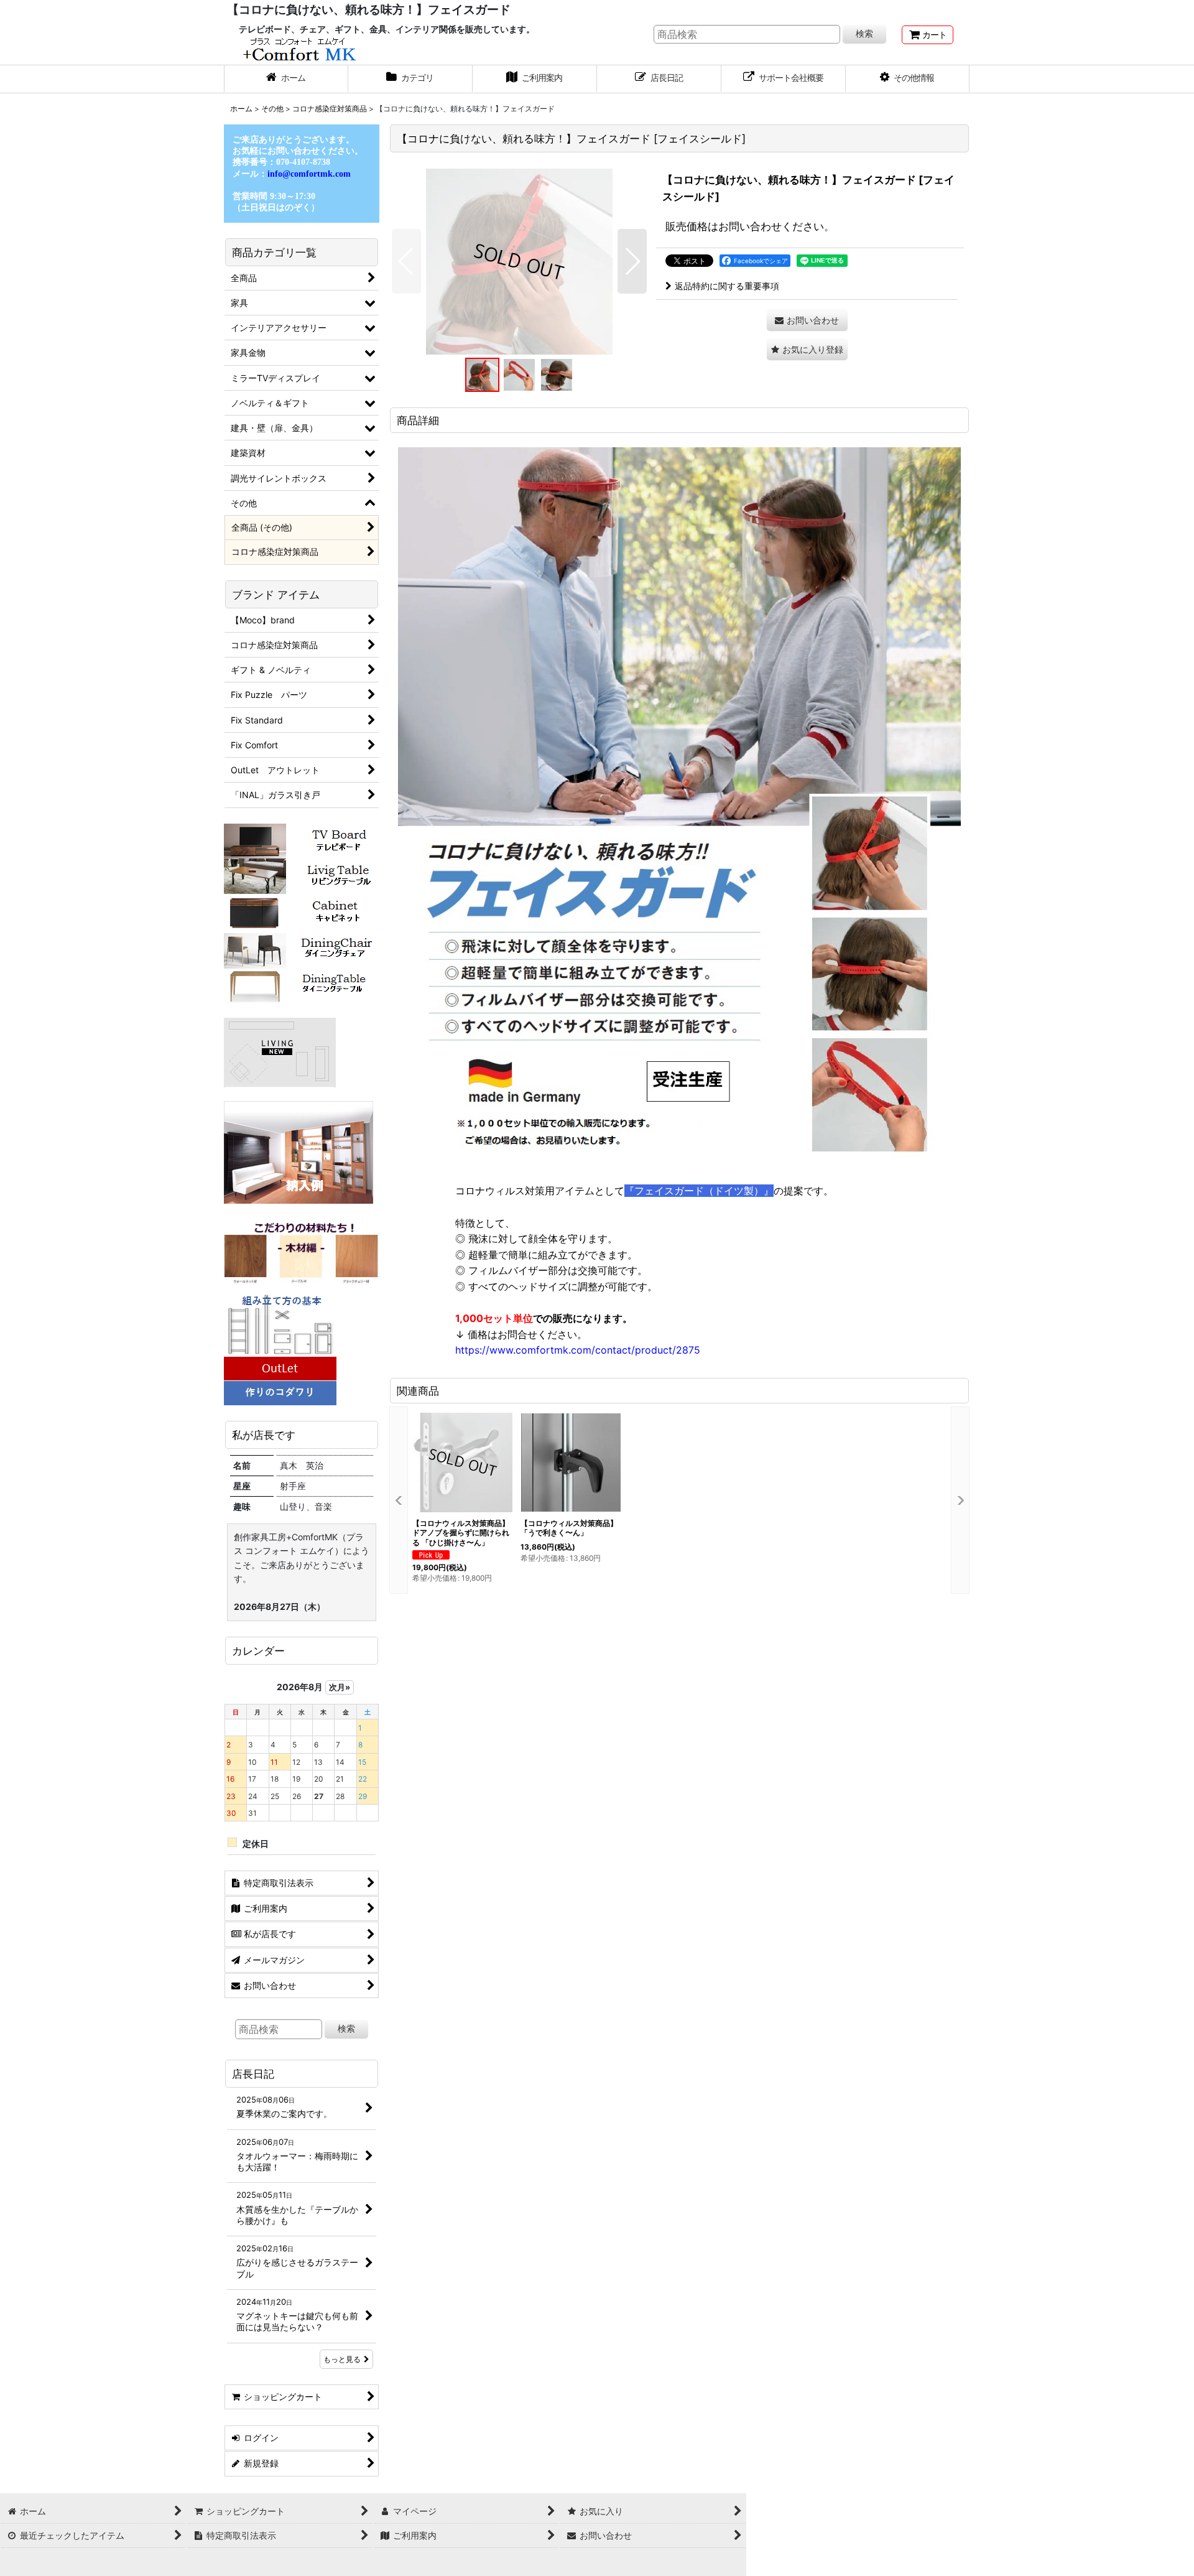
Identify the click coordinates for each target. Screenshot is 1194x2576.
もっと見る (342, 2359)
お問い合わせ (750, 226)
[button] (908, 79)
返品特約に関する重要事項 (727, 286)
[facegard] (519, 261)
